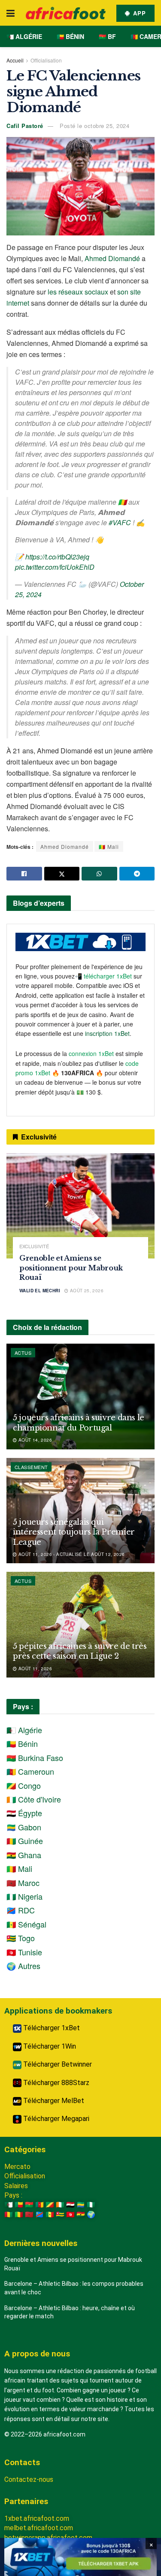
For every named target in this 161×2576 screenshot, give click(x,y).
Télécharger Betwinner (57, 2064)
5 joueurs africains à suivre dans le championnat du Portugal (79, 1423)
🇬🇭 (81, 2215)
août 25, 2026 (86, 1291)
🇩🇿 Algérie (24, 36)
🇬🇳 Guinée (25, 1841)
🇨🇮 (60, 2205)
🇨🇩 (39, 2215)
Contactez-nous (29, 2479)
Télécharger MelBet (53, 2101)
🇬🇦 (81, 2205)
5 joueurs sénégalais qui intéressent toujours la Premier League (74, 1532)
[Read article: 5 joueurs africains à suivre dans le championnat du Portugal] (80, 1397)
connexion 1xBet (91, 1053)
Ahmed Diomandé (112, 258)
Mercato (17, 2167)
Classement (31, 1467)
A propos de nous (37, 2354)
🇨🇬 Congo (24, 1785)
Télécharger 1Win (49, 2046)
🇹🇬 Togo (21, 1938)
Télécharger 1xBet (51, 2028)
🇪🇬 (70, 2205)
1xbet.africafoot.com (37, 2518)
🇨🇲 (39, 2205)
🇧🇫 (29, 2205)
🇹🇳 (70, 2215)
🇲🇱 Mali (109, 846)
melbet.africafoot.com (39, 2528)
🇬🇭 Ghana (24, 1855)
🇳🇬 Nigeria (24, 1896)
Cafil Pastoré (25, 126)
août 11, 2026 (34, 1669)
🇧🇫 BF (107, 36)
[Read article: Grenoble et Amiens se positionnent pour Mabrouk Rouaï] (80, 1206)
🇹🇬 (60, 2215)
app (138, 13)
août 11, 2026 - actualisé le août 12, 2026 (71, 1554)
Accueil (15, 60)
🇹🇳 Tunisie (24, 1952)
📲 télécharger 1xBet (104, 976)
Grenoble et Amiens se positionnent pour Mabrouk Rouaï (71, 1268)
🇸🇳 (50, 2215)
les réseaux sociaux (78, 292)
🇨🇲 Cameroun (30, 1771)
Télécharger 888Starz (55, 2083)
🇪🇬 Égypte (24, 1813)
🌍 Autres (23, 1966)
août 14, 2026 (34, 1440)
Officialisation (46, 60)
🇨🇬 (50, 2205)
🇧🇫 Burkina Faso (35, 1758)
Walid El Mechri (40, 1291)
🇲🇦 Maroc (23, 1883)
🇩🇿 (9, 2205)
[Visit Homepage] (66, 13)
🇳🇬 (91, 2205)
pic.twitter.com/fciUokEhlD (55, 567)
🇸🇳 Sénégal (26, 1924)
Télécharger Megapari (55, 2119)
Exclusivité (34, 1246)
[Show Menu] (11, 13)
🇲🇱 (19, 2215)
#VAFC (120, 522)
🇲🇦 (29, 2215)
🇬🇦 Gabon (24, 1827)
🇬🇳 (9, 2215)
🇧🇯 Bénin (70, 36)
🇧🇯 (19, 2205)
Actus (23, 1353)
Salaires (16, 2186)
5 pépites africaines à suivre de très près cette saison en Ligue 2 (80, 1651)
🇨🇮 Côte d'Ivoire (34, 1799)
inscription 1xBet (107, 1033)
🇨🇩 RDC (21, 1910)
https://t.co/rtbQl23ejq (57, 557)
